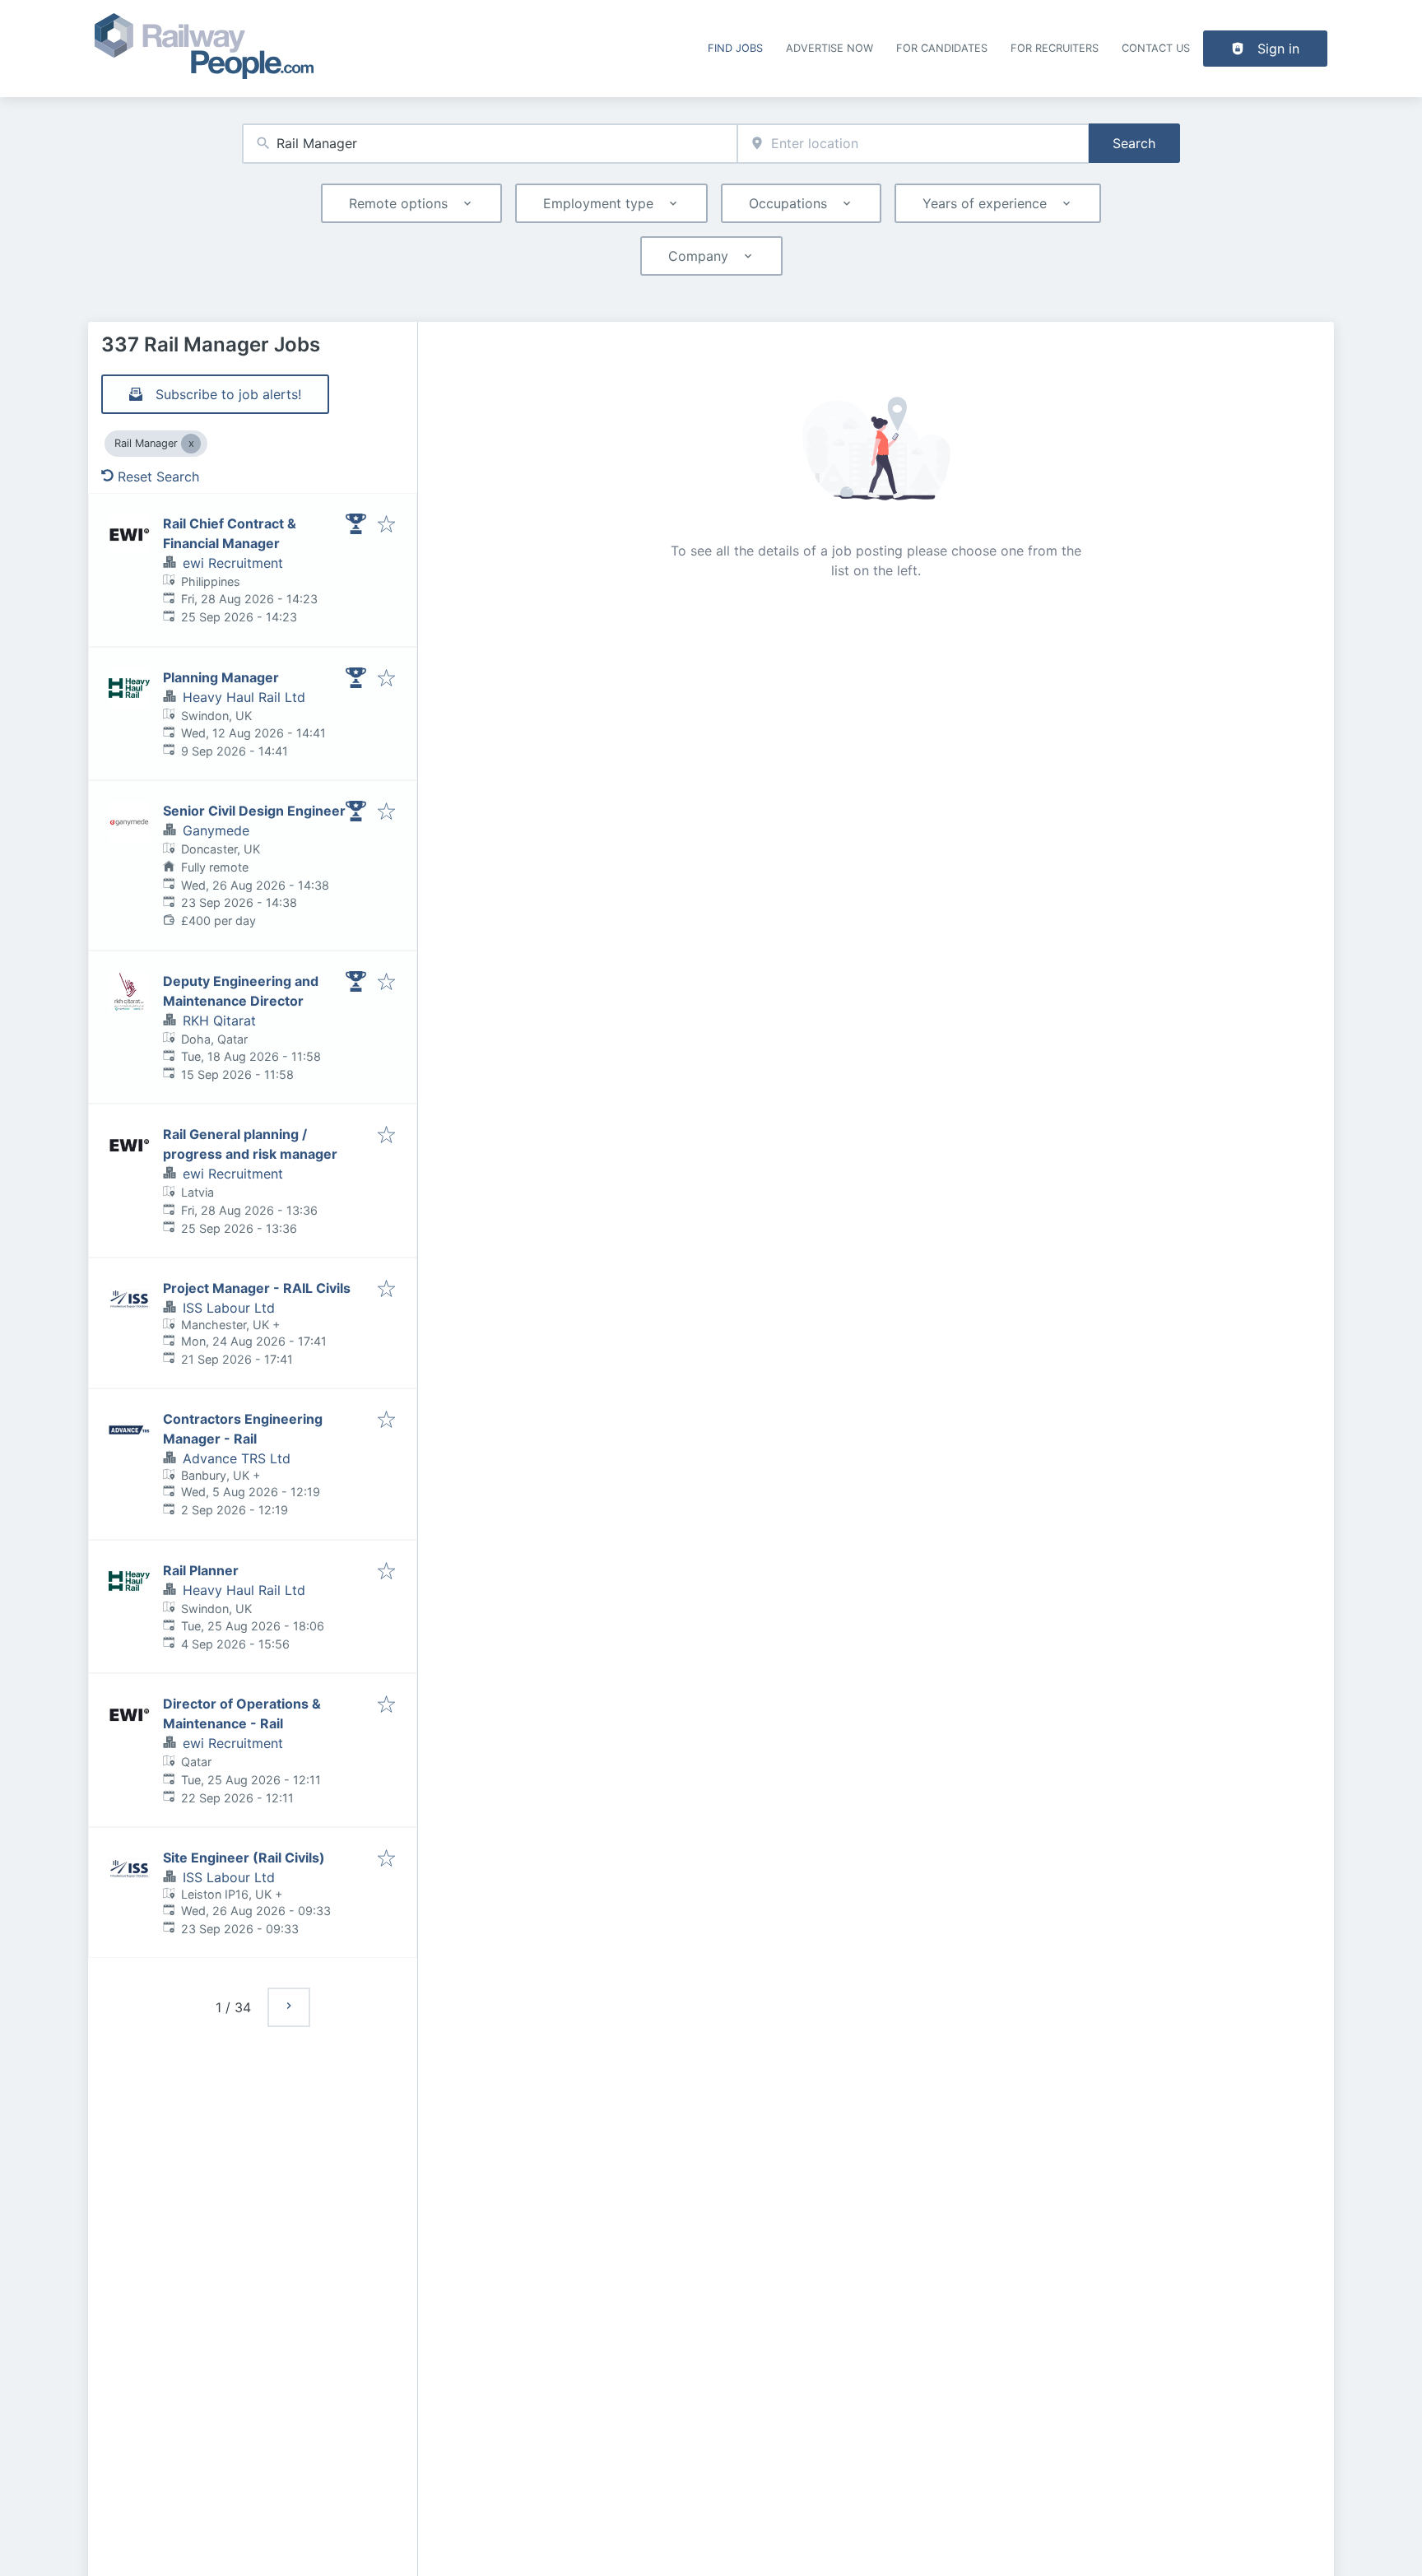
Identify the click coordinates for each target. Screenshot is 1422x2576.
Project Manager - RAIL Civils (257, 1288)
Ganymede (216, 830)
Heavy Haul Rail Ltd (244, 697)
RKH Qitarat (219, 1021)
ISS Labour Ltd (229, 1308)
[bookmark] (386, 525)
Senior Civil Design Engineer (254, 811)
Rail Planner (201, 1570)
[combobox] (490, 144)
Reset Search (158, 477)
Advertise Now (829, 48)
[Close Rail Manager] (191, 444)
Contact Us (1156, 48)
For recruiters (1055, 48)
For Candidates (942, 48)
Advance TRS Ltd (237, 1458)
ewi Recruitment (233, 563)
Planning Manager (221, 677)
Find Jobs (735, 48)
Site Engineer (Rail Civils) (244, 1858)
